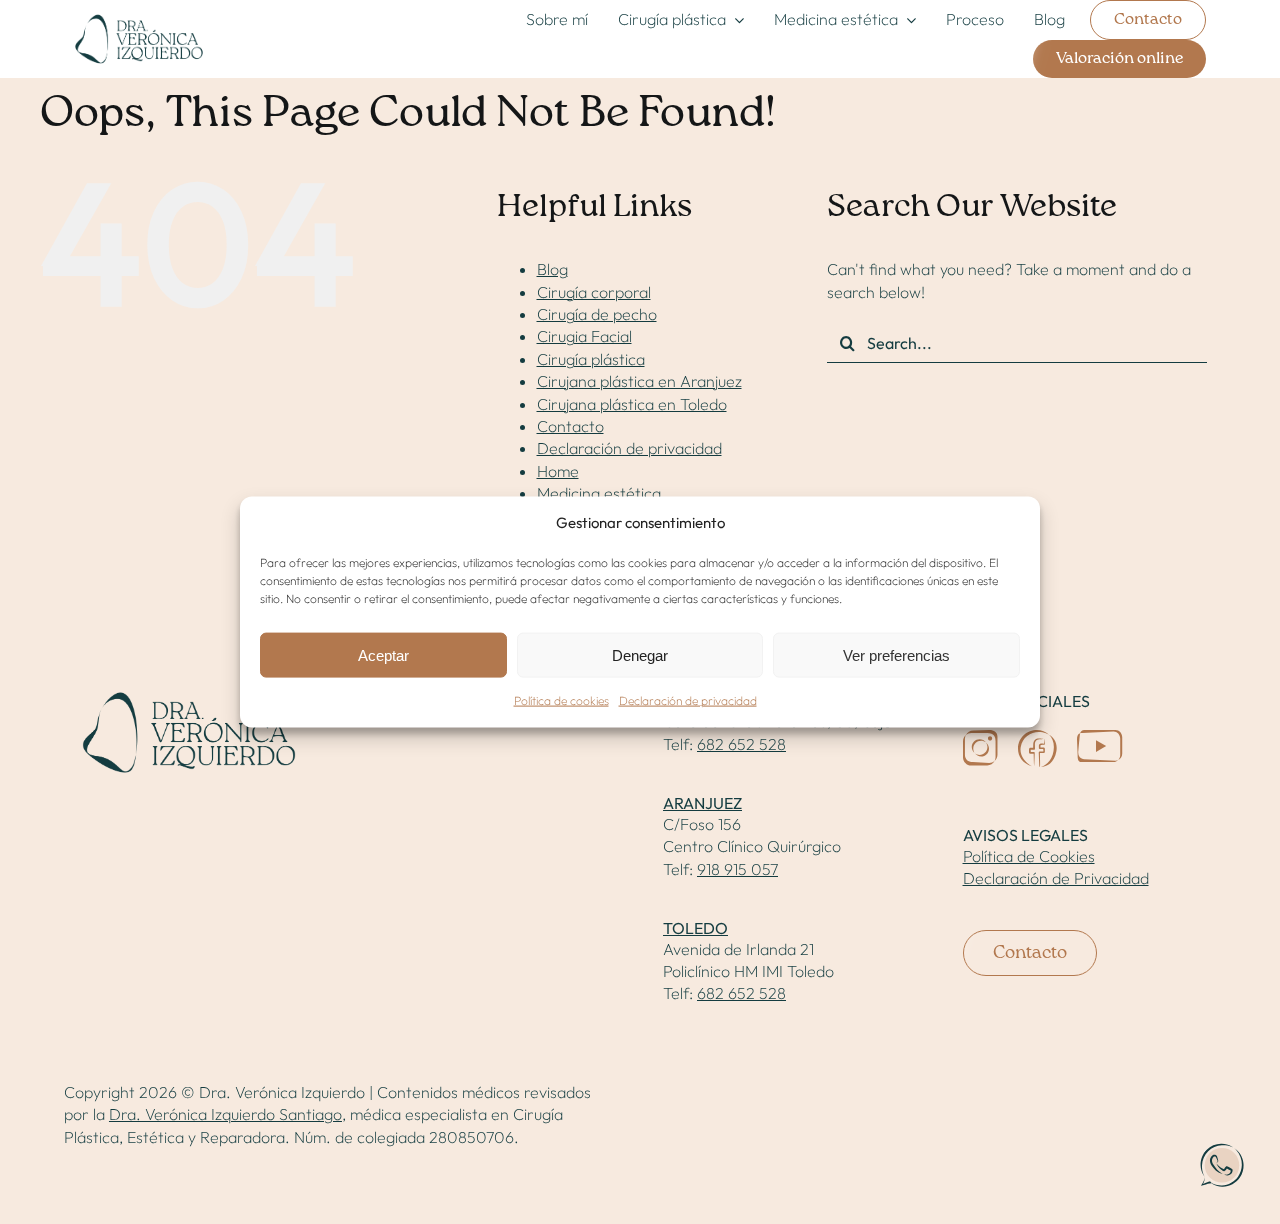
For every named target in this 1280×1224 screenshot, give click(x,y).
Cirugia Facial (584, 336)
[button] (1222, 1166)
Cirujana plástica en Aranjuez (639, 381)
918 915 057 (737, 869)
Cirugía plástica (591, 359)
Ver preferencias (896, 655)
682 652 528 (741, 744)
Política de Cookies (1029, 856)
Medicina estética (599, 493)
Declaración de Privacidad (1056, 878)
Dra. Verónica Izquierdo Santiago (225, 1114)
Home (558, 471)
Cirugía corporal (594, 292)
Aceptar (383, 655)
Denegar (640, 655)
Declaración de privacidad (688, 700)
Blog (552, 269)
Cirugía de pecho (597, 314)
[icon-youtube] (1100, 738)
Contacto (570, 426)
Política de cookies (561, 700)
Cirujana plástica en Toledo (632, 404)
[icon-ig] (980, 738)
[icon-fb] (1037, 738)
